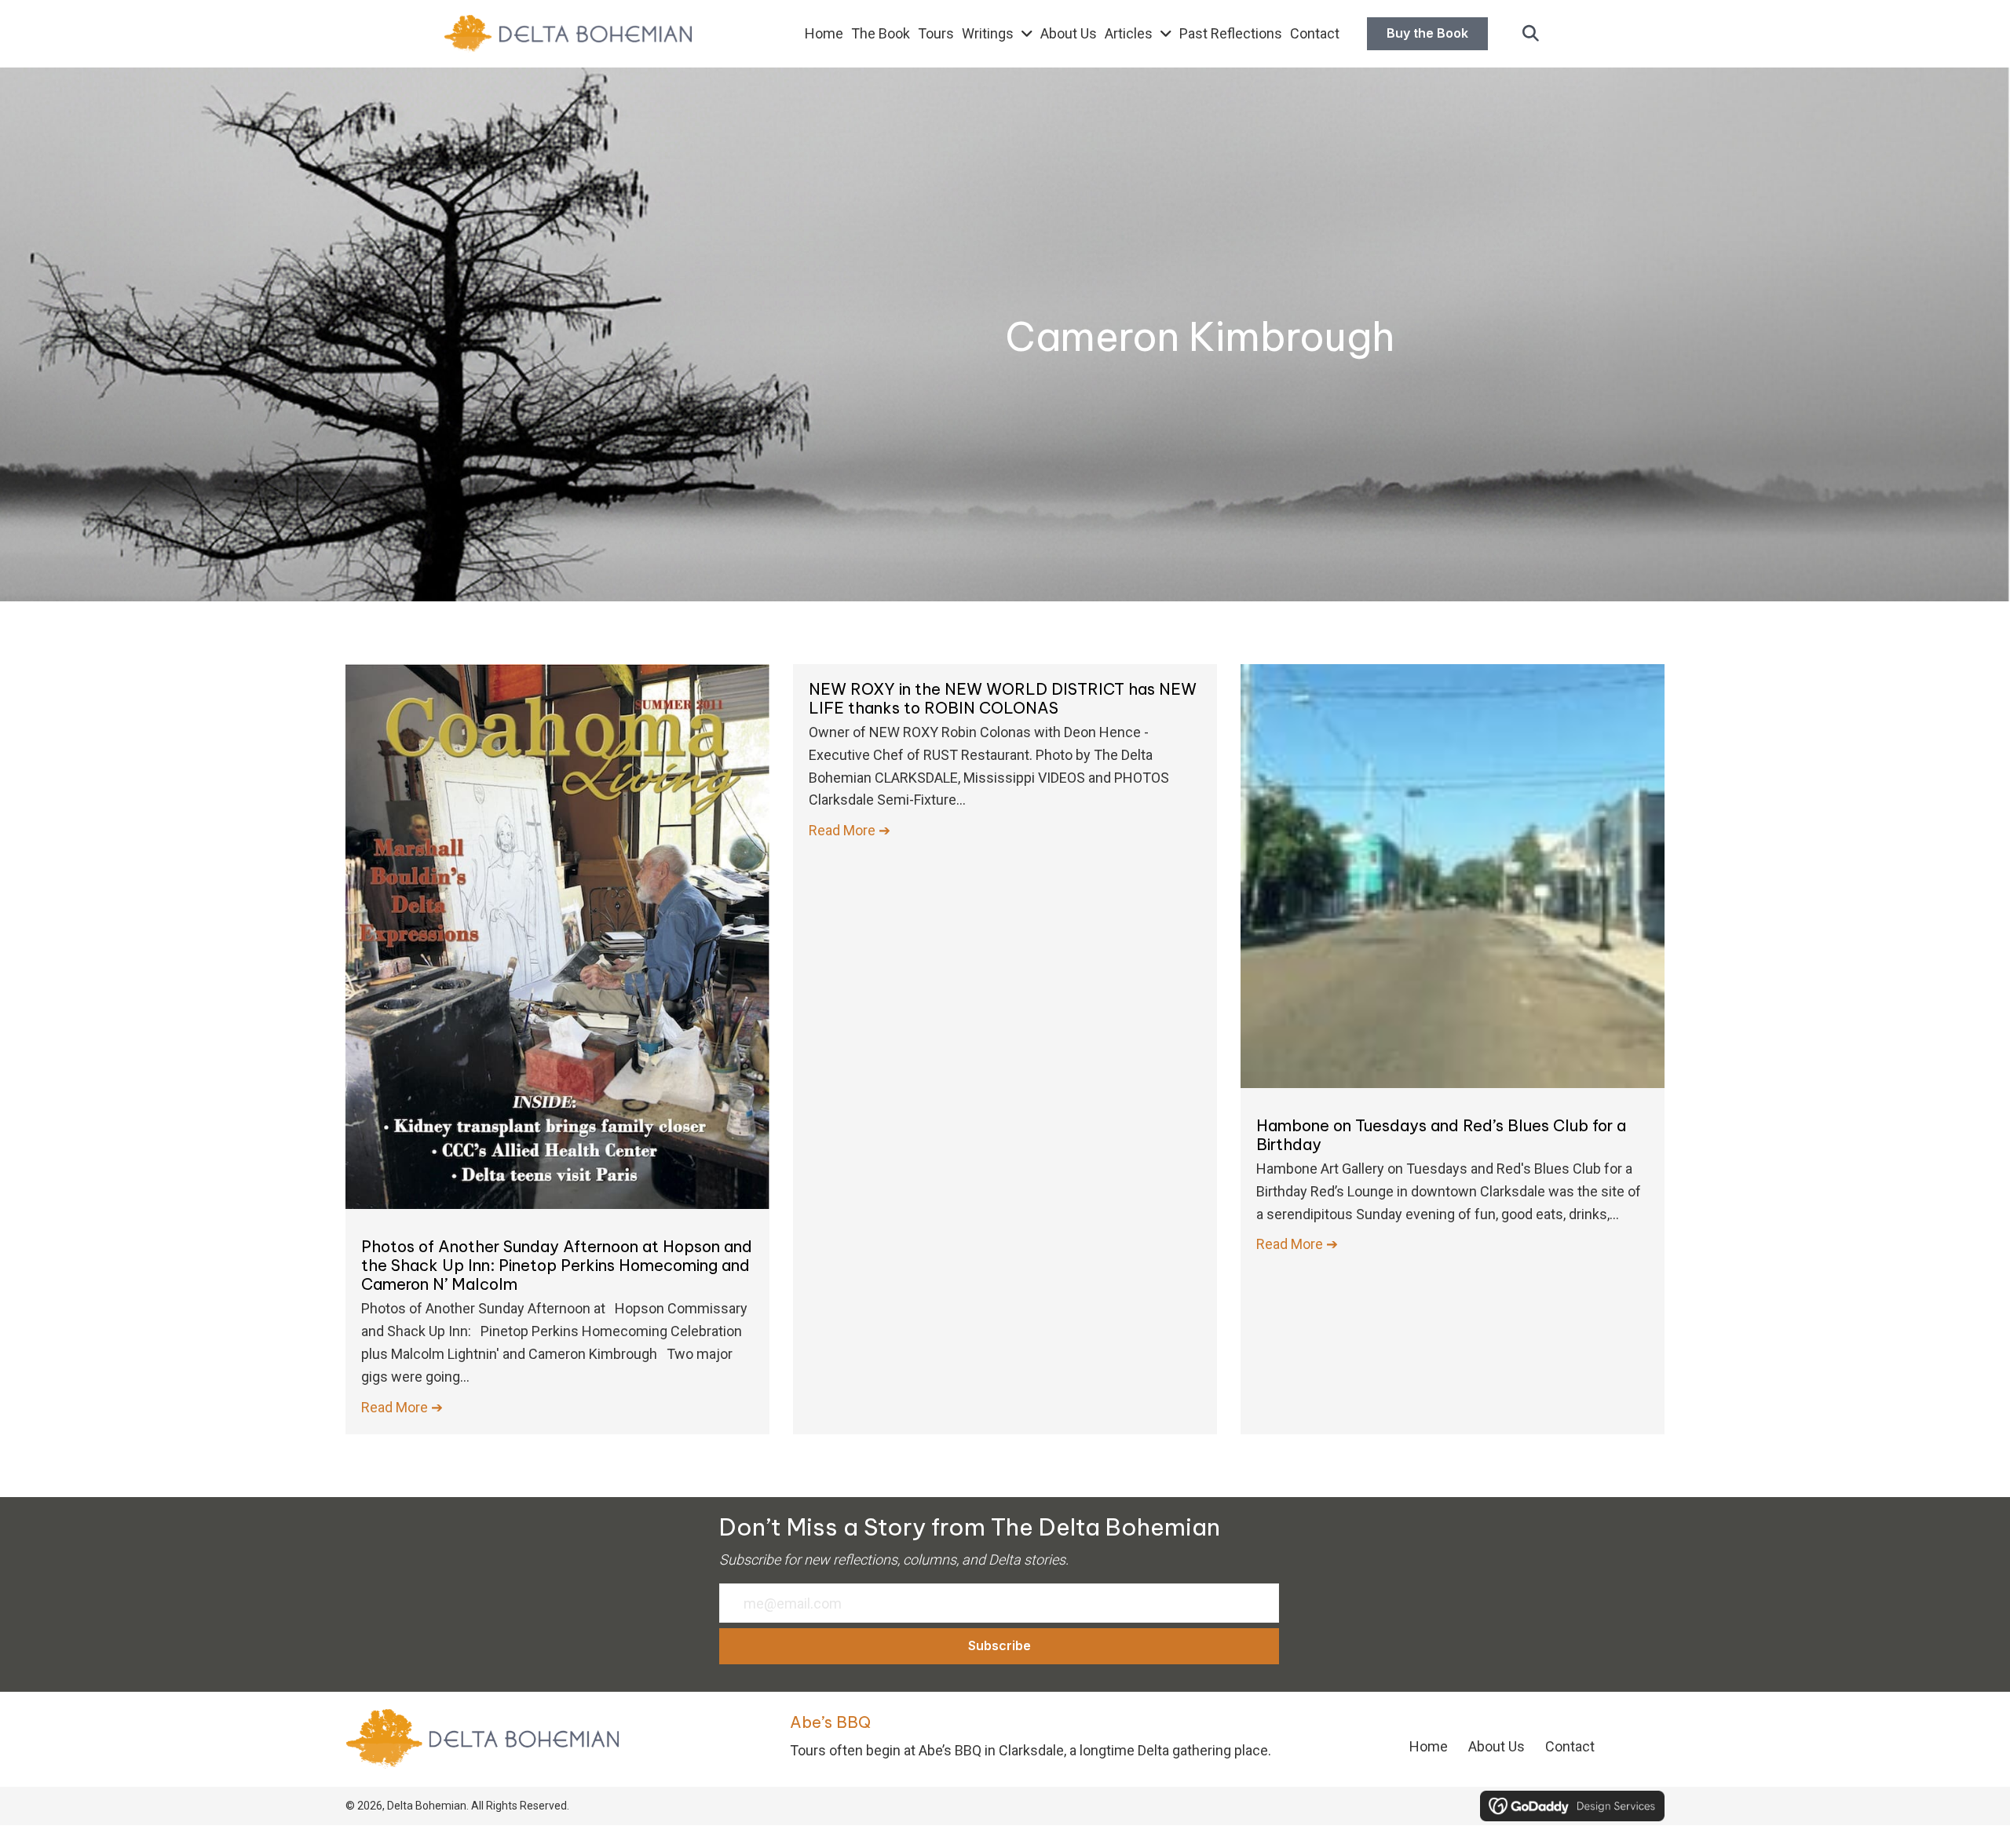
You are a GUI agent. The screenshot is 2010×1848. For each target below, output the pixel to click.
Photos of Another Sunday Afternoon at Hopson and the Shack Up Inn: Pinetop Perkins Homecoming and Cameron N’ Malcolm (557, 1265)
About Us (1497, 1746)
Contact (1570, 1746)
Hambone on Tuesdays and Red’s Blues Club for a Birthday (1441, 1135)
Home (1429, 1746)
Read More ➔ (402, 1407)
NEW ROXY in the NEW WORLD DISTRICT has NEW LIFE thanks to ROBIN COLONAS (1003, 698)
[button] (1531, 34)
